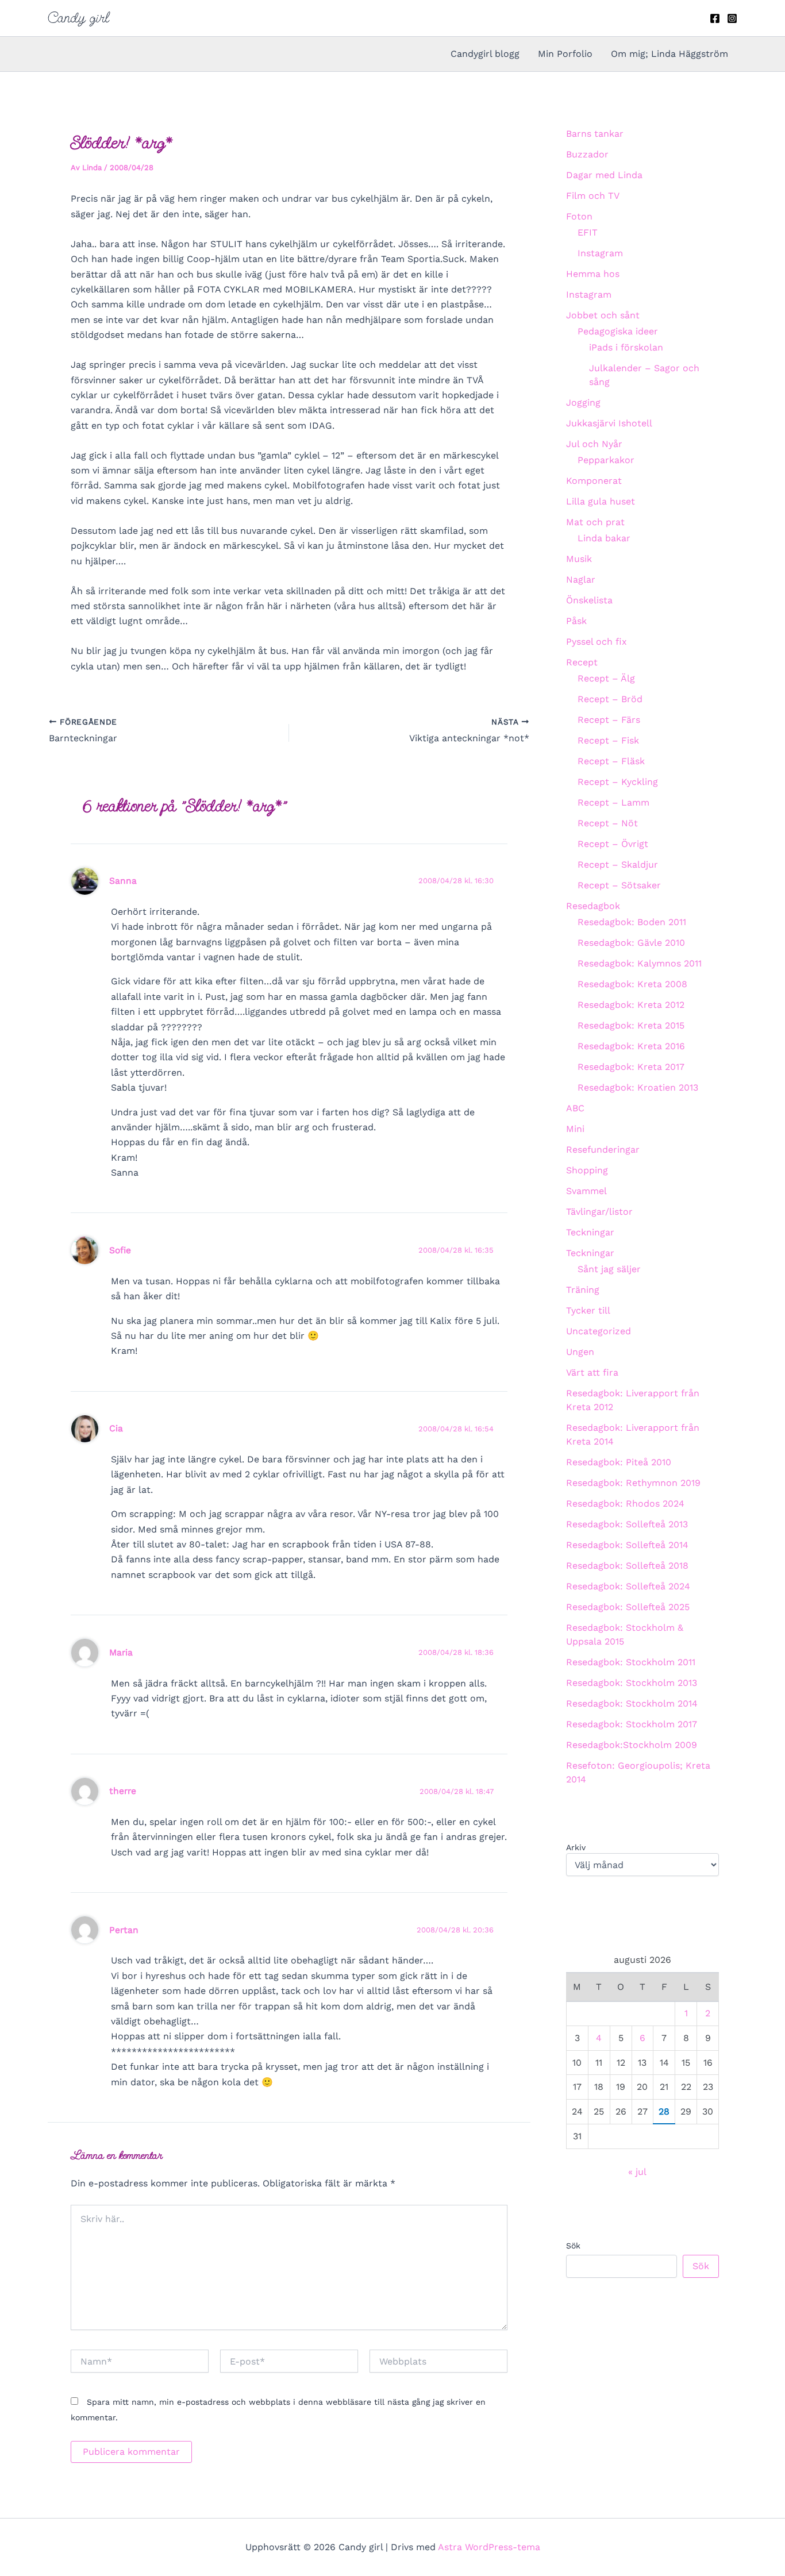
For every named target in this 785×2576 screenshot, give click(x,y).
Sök (573, 2246)
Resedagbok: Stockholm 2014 (632, 1703)
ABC (575, 1108)
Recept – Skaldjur (618, 865)
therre (123, 1791)
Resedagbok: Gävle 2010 (631, 943)
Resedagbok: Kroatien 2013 (638, 1087)
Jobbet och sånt (603, 315)
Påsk (576, 621)
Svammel (586, 1191)
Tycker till (588, 1310)
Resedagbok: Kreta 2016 (631, 1046)
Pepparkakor (606, 460)
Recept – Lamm (613, 802)
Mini (575, 1129)
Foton (579, 216)
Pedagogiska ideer (618, 331)
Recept (582, 662)
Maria (121, 1652)
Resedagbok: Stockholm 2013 (632, 1683)
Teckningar (590, 1232)
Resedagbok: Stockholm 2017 (632, 1724)
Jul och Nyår (594, 444)
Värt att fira (592, 1372)
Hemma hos (593, 274)
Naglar (581, 579)
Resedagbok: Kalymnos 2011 (640, 963)
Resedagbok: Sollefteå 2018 (627, 1566)
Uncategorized (599, 1331)
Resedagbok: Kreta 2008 (632, 984)
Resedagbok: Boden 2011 (632, 922)
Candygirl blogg (485, 54)
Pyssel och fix (597, 642)
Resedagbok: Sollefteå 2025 (628, 1607)
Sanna (123, 881)
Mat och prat (595, 522)
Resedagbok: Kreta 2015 (631, 1025)
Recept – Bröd (610, 699)
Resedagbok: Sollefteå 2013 (627, 1524)
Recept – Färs (609, 720)
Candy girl (78, 18)
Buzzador (587, 154)
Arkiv (576, 1847)
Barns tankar (595, 134)
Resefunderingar (603, 1150)
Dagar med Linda (604, 175)
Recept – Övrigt (613, 844)
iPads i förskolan (626, 347)
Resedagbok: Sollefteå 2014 (627, 1545)
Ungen (580, 1352)
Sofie (120, 1250)
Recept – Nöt (608, 823)
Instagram (600, 253)
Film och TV (593, 196)
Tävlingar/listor (599, 1212)
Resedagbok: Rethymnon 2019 (633, 1483)
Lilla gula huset (601, 501)
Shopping (587, 1170)
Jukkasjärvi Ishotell (609, 423)
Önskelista (589, 600)
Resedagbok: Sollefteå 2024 (628, 1586)
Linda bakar (604, 538)
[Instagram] (732, 18)
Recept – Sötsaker (619, 885)
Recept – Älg (606, 678)
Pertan (124, 1930)
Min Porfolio (565, 54)
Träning (583, 1290)
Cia (116, 1428)
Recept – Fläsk (611, 761)
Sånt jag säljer (609, 1269)
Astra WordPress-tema (489, 2547)
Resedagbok (593, 906)
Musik (579, 559)
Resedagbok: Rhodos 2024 (625, 1503)
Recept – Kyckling (618, 782)
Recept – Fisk (608, 740)
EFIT (588, 232)
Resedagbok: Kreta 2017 (631, 1067)
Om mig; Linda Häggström (669, 54)
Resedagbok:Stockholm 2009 (632, 1745)
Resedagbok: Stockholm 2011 (631, 1662)
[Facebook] (715, 18)
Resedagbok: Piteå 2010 (619, 1462)
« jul (637, 2172)
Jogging (583, 403)
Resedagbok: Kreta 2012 (631, 1005)
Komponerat (594, 481)
